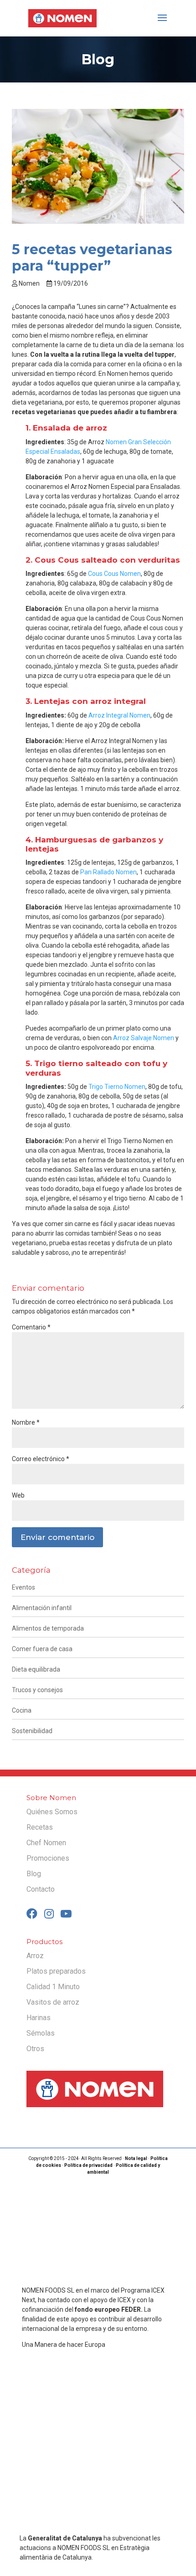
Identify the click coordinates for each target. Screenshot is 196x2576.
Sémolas (41, 2033)
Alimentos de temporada (48, 1628)
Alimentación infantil (42, 1608)
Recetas (40, 1827)
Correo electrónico (41, 1459)
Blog (34, 1874)
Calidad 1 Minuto (53, 1987)
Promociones (48, 1858)
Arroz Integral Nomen (119, 715)
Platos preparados (56, 1971)
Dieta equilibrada (36, 1669)
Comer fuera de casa (42, 1649)
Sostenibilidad (32, 1731)
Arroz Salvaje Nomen (144, 1038)
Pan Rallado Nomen (108, 872)
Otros (35, 2049)
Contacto (41, 1889)
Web (18, 1495)
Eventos (23, 1587)
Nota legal (136, 2158)
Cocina (22, 1710)
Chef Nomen (46, 1843)
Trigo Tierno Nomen (117, 1087)
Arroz (35, 1956)
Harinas (39, 2018)
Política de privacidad (88, 2165)
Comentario (31, 1327)
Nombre (26, 1422)
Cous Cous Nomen (114, 574)
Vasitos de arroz (53, 2002)
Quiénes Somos (52, 1812)
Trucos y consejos (37, 1690)
